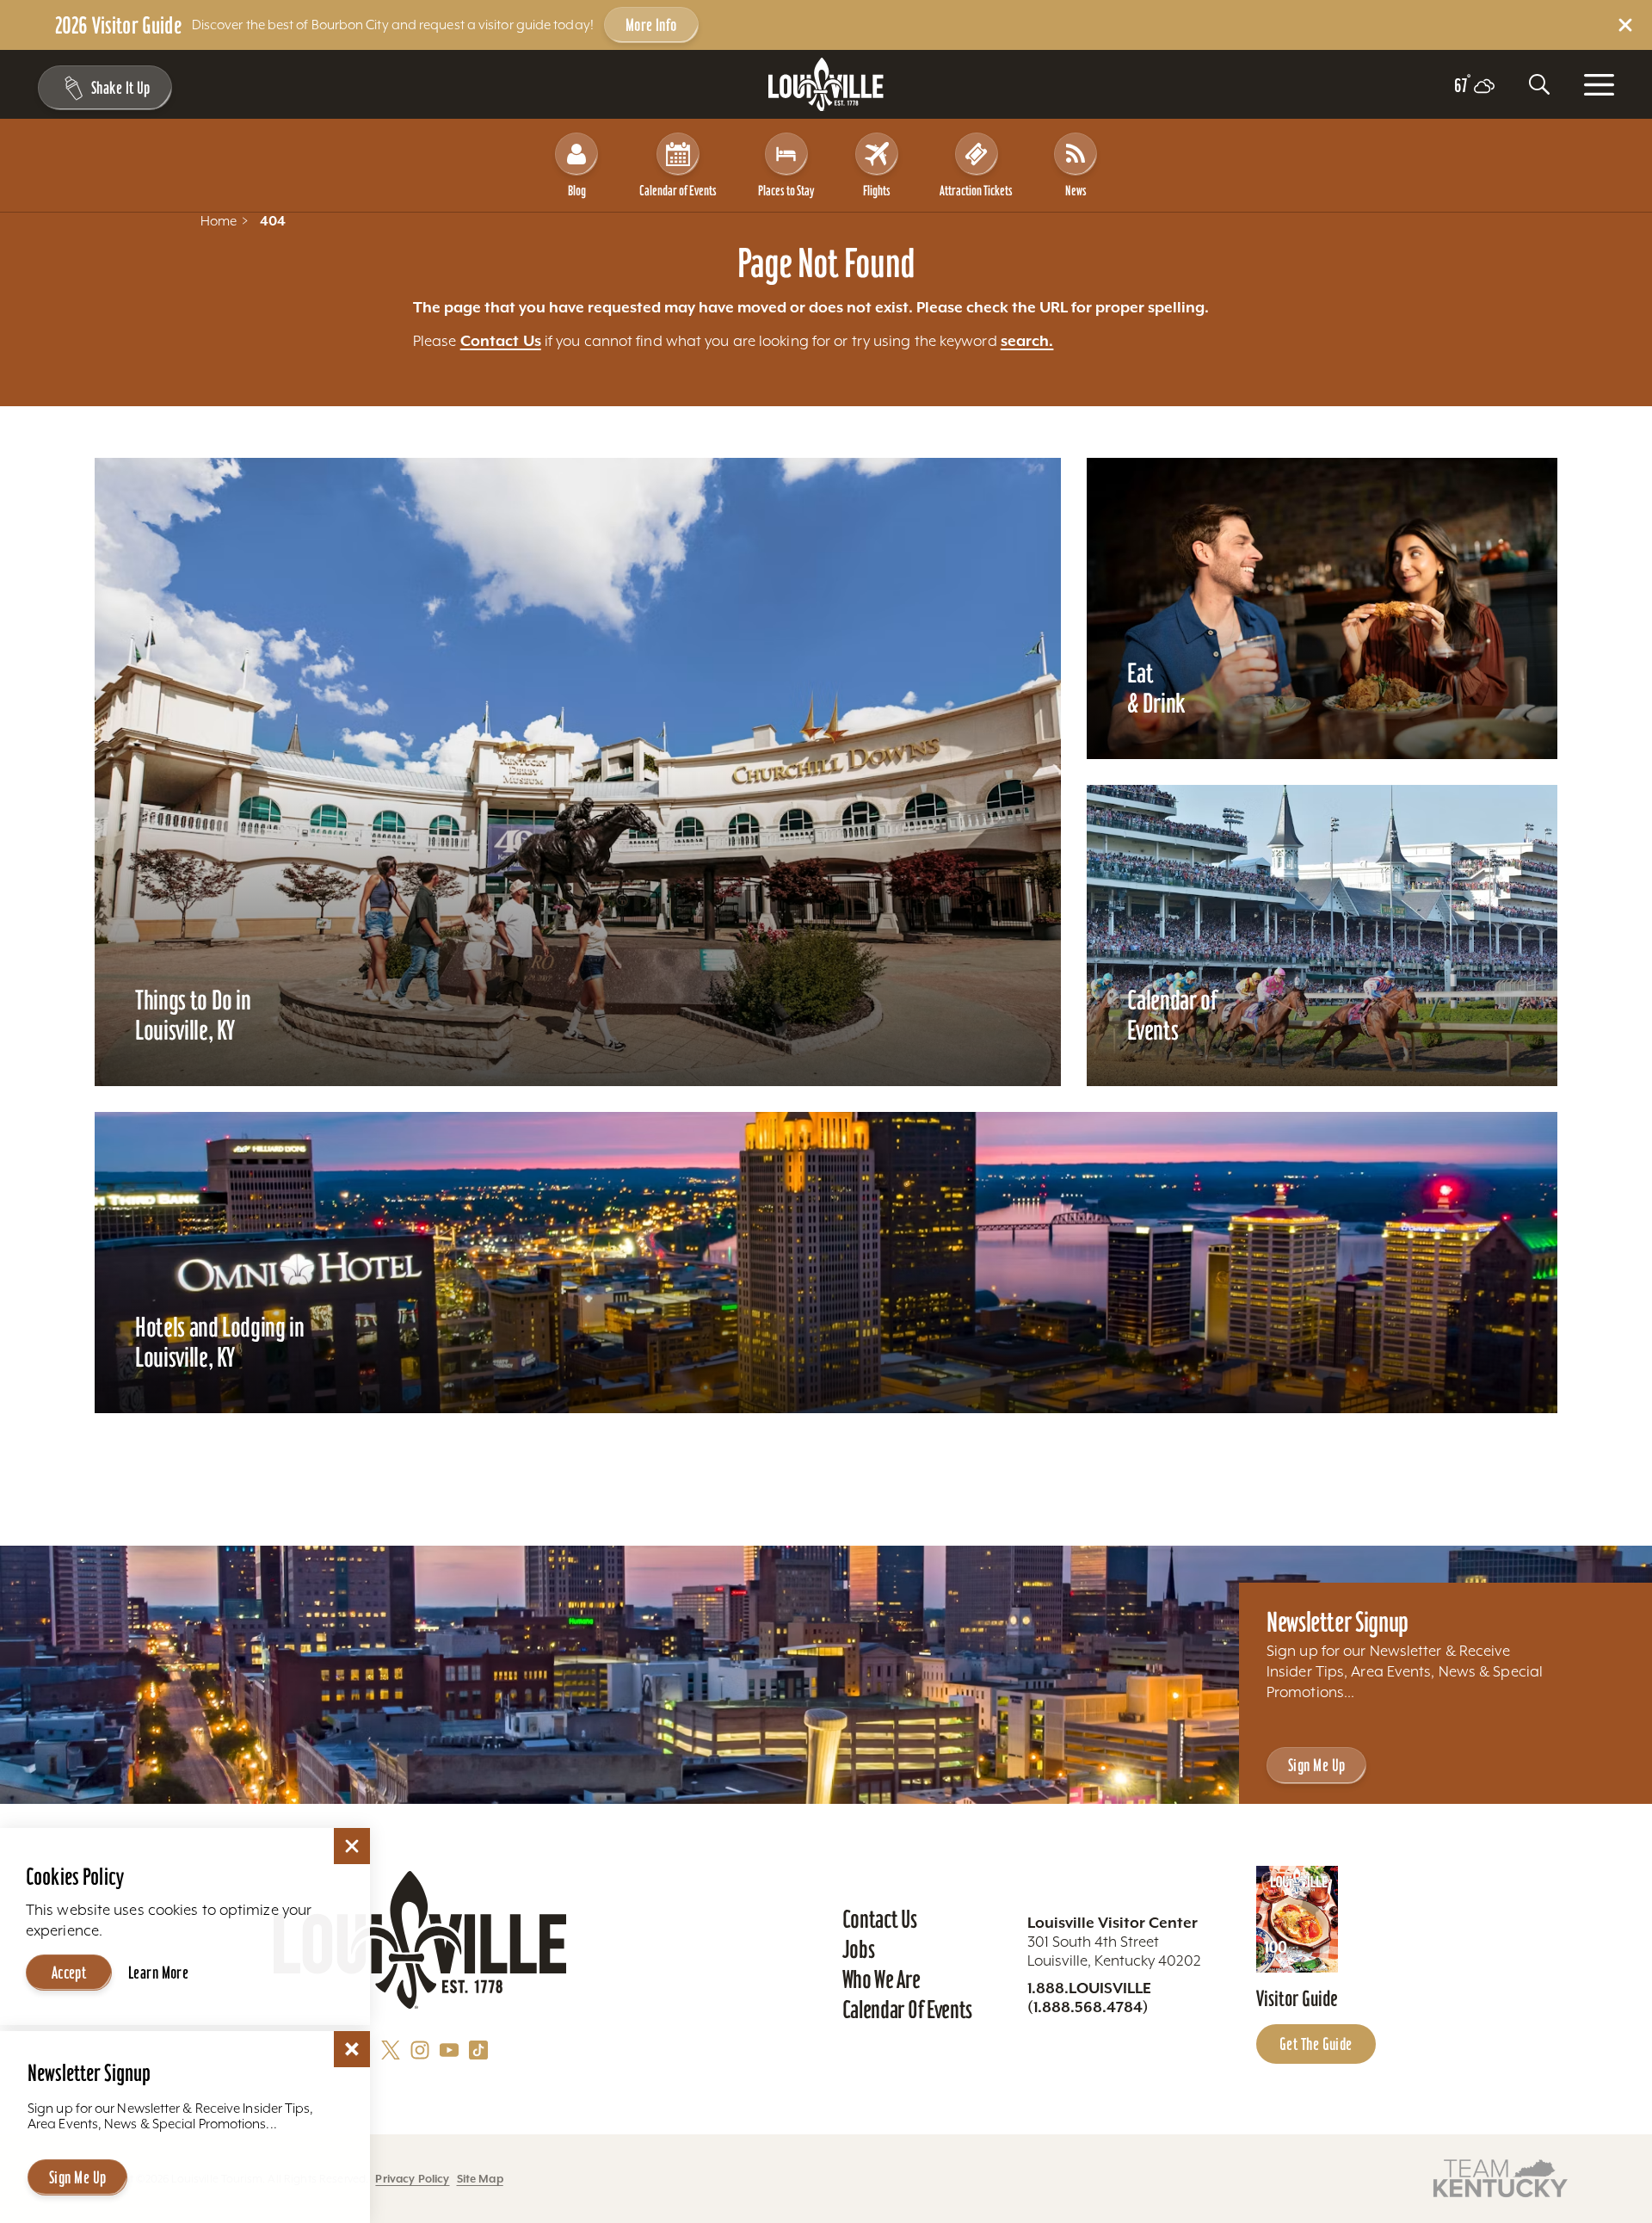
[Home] (826, 85)
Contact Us (501, 341)
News (1076, 190)
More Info (651, 25)
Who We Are (881, 1979)
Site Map (480, 2179)
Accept (69, 1973)
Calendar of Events (678, 190)
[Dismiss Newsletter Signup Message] (352, 2049)
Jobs (859, 1949)
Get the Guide (1316, 2044)
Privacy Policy (412, 2179)
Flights (877, 190)
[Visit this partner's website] (1501, 2177)
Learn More (158, 1973)
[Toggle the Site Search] (1539, 84)
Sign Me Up (1316, 1765)
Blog (577, 190)
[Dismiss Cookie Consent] (352, 1846)
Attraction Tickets (976, 190)
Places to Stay (786, 190)
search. (1027, 341)
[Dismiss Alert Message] (1625, 25)
